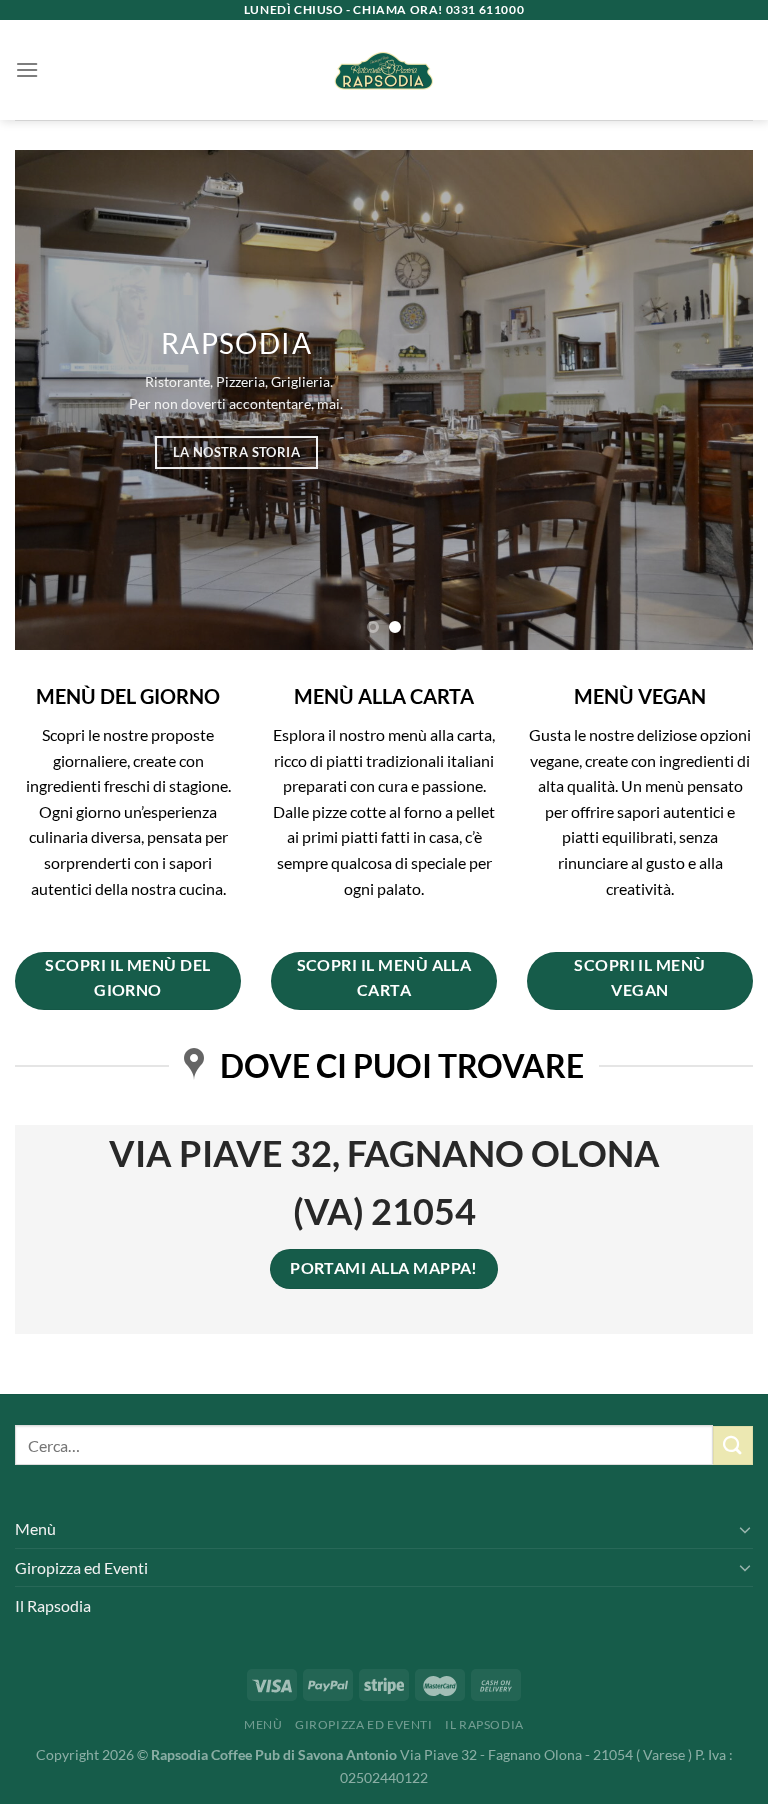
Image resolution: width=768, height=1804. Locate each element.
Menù (35, 1528)
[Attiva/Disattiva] (745, 1529)
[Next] (713, 400)
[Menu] (27, 69)
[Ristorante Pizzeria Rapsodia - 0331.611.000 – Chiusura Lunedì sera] (384, 70)
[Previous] (55, 400)
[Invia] (733, 1445)
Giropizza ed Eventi (81, 1567)
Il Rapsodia (53, 1605)
